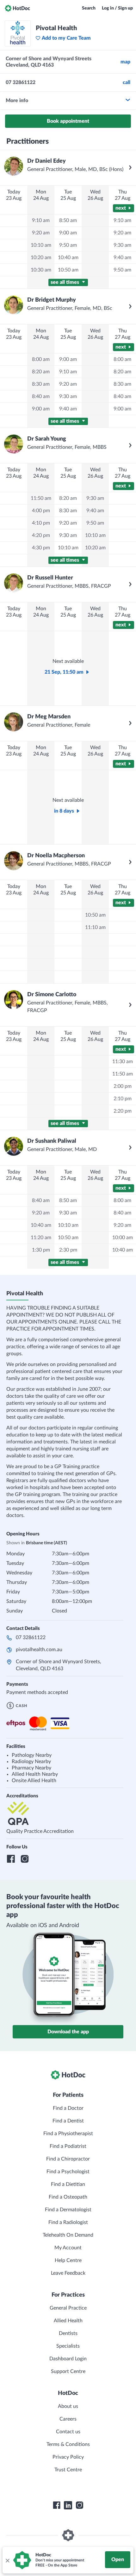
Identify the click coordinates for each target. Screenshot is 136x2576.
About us (68, 2406)
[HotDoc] (17, 8)
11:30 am (123, 1062)
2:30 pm (68, 1250)
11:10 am (95, 927)
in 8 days (64, 811)
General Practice (68, 2308)
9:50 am (68, 245)
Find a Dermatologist (68, 2210)
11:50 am (41, 498)
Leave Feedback (68, 2273)
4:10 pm (41, 523)
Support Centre (68, 2371)
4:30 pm (41, 548)
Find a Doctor (68, 2108)
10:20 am (41, 258)
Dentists (68, 2333)
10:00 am (123, 1238)
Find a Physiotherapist (68, 2134)
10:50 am (68, 270)
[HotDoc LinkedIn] (68, 2505)
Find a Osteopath (68, 2197)
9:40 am (122, 258)
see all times (65, 282)
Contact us (68, 2432)
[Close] (7, 2560)
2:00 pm (123, 1086)
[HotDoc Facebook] (57, 2505)
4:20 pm (41, 535)
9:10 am (41, 220)
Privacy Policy (68, 2457)
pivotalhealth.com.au (39, 1650)
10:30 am (41, 270)
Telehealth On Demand (68, 2235)
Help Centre (68, 2260)
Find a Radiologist (68, 2222)
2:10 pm (123, 1099)
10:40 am (68, 258)
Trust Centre (68, 2470)
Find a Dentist (68, 2121)
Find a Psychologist (68, 2172)
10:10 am (41, 245)
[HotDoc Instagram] (79, 2505)
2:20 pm (123, 1111)
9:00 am (68, 233)
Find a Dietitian (68, 2184)
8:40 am (41, 396)
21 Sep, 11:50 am (64, 672)
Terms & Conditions (68, 2444)
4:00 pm (41, 511)
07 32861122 (31, 1638)
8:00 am (41, 359)
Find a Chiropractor (68, 2159)
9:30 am (122, 245)
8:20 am (41, 372)
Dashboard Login (68, 2359)
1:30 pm (41, 1250)
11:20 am (41, 1238)
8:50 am (68, 220)
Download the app (68, 2032)
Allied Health (68, 2321)
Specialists (68, 2346)
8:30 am (41, 384)
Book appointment (68, 121)
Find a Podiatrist (68, 2146)
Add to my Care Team (66, 38)
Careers (68, 2419)
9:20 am (41, 233)
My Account (68, 2248)
